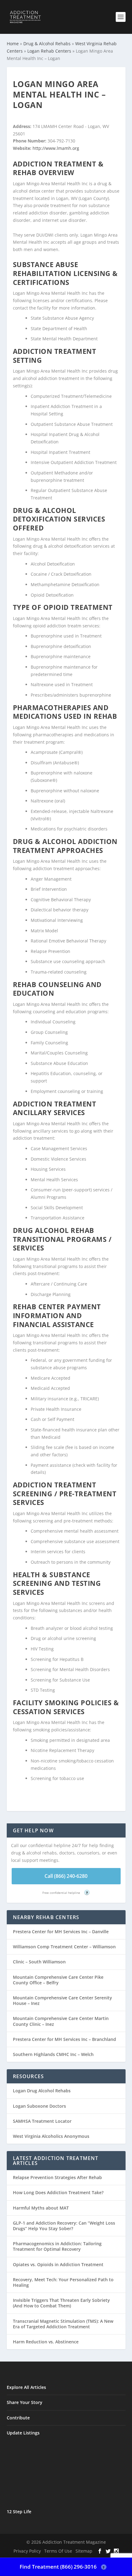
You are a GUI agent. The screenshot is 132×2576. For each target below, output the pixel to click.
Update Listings (23, 2433)
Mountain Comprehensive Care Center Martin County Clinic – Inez (61, 2021)
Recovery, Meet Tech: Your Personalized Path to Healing (63, 2282)
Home (13, 44)
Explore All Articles (26, 2387)
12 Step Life (19, 2512)
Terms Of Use (58, 2551)
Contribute (18, 2418)
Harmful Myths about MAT (41, 2208)
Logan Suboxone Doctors (39, 2106)
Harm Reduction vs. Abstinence (46, 2342)
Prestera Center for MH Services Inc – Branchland (64, 2039)
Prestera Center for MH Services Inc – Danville (61, 1932)
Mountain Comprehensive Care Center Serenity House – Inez (62, 2000)
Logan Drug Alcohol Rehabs (42, 2091)
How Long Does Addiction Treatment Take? (58, 2192)
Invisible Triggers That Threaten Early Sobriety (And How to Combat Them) (61, 2303)
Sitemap (84, 2551)
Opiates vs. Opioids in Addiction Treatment (58, 2264)
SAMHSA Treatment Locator (42, 2121)
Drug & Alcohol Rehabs (47, 44)
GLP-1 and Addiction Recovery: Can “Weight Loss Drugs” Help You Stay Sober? (64, 2226)
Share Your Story (25, 2402)
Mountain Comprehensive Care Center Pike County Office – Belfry (58, 1980)
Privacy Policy (27, 2551)
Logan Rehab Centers (49, 51)
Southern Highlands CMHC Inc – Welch (53, 2054)
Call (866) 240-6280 (66, 1876)
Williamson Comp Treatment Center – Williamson (64, 1947)
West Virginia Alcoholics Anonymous (51, 2136)
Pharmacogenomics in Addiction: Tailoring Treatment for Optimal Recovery (57, 2246)
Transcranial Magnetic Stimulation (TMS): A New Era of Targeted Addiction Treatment (63, 2324)
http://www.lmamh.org (56, 148)
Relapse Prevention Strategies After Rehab (57, 2177)
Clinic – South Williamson (39, 1962)
